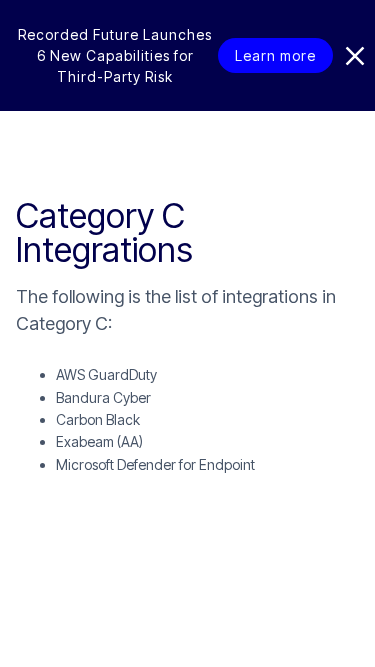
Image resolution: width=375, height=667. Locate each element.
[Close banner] (355, 56)
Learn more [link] (275, 55)
